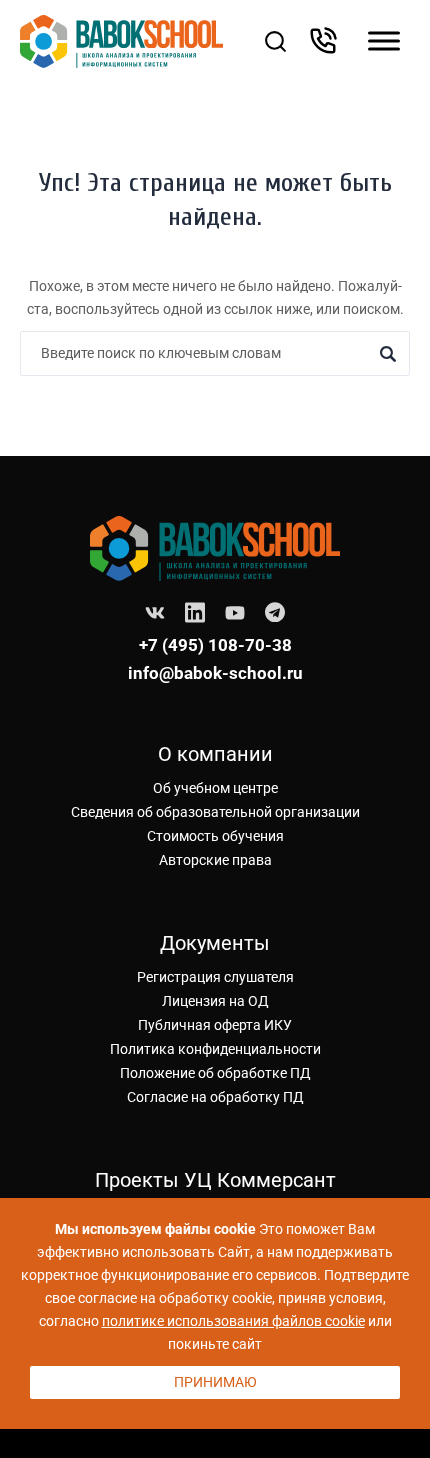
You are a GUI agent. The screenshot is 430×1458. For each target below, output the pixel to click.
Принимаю (215, 1382)
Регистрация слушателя (215, 977)
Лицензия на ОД (215, 1001)
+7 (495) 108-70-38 (215, 645)
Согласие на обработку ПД (215, 1097)
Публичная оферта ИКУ (215, 1025)
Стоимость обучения (215, 836)
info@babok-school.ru (215, 673)
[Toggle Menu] (384, 41)
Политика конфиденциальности (215, 1049)
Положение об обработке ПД (215, 1073)
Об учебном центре (215, 788)
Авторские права (215, 860)
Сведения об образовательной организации (215, 812)
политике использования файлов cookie (233, 1321)
